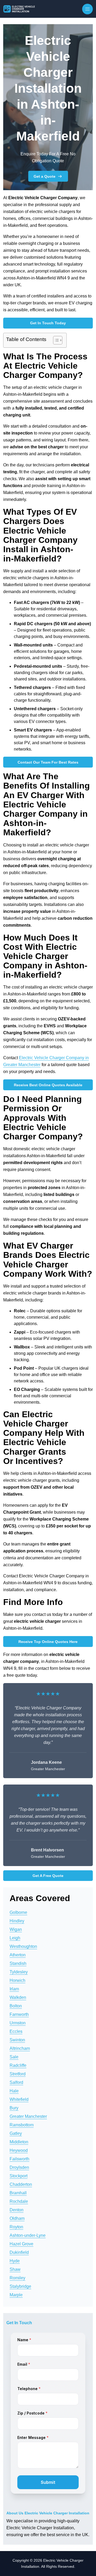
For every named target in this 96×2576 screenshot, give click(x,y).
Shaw (15, 2269)
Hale (14, 2091)
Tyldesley (19, 1972)
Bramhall (18, 2193)
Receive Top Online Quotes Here (48, 1642)
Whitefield (19, 2099)
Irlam (14, 1989)
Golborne (18, 1912)
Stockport (19, 2176)
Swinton (17, 2040)
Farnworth (19, 2014)
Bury (14, 2108)
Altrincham (20, 2048)
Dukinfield (19, 2252)
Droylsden (19, 2167)
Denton (17, 2210)
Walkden (18, 1997)
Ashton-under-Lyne (28, 2235)
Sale (14, 2057)
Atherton (18, 1955)
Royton (16, 2227)
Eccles (16, 2031)
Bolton (16, 2006)
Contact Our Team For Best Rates (48, 762)
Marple (16, 2295)
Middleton (19, 2142)
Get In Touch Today (48, 323)
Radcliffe (18, 2065)
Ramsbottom (22, 2125)
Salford (16, 2082)
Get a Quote (45, 176)
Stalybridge (20, 2286)
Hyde (15, 2261)
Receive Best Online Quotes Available (48, 1085)
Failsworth (19, 2159)
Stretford (18, 2074)
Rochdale (19, 2201)
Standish (18, 1963)
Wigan (16, 1929)
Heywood (19, 2150)
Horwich (17, 1980)
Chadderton (21, 2184)
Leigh (15, 1938)
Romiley (17, 2278)
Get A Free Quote (48, 1876)
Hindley (17, 1921)
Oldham (17, 2218)
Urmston (18, 2023)
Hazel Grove (21, 2244)
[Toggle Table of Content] (55, 340)
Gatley (16, 2133)
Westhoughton (23, 1946)
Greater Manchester (28, 2116)
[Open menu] (87, 9)
